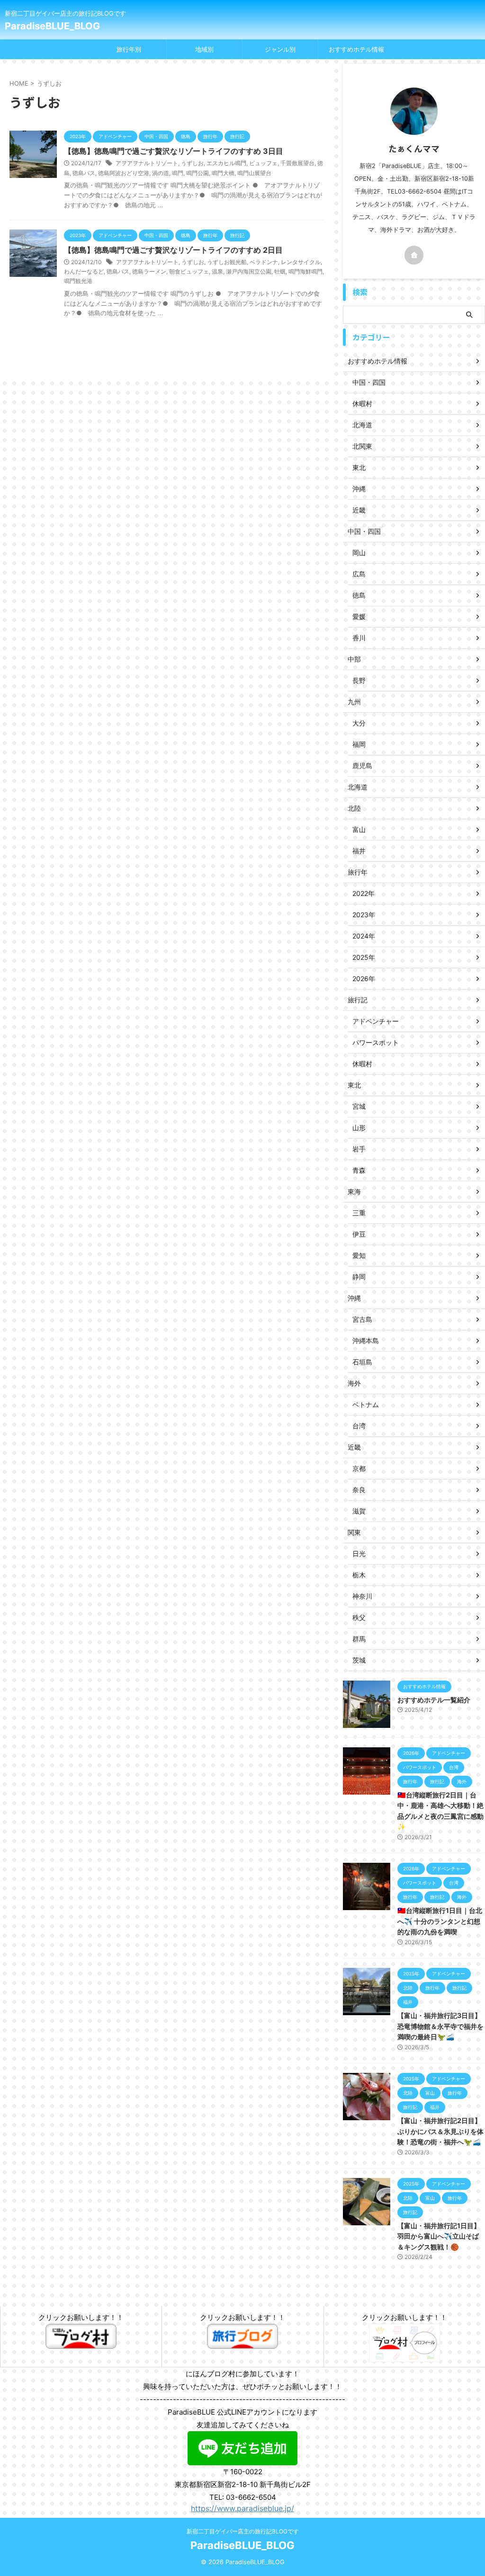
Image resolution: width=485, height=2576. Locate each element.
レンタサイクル (301, 262)
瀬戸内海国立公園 (249, 271)
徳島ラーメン (149, 271)
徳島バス (84, 173)
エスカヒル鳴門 (226, 163)
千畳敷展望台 (297, 163)
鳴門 (178, 173)
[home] (414, 255)
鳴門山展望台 (254, 173)
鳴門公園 (198, 173)
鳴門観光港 (78, 281)
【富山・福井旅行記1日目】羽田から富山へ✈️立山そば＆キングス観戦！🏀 (439, 2236)
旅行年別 (129, 49)
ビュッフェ (263, 163)
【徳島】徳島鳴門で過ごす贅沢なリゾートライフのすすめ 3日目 (174, 151)
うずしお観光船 (227, 262)
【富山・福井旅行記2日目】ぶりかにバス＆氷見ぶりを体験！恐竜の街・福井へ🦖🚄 (440, 2131)
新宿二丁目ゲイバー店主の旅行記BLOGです (243, 2531)
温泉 (217, 271)
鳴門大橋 (223, 173)
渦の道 (161, 173)
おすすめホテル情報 (356, 49)
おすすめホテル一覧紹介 (434, 1700)
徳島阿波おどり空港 (124, 173)
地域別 (204, 49)
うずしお (192, 163)
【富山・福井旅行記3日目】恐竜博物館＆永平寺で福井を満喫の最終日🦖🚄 (440, 2026)
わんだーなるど (84, 271)
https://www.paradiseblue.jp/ (242, 2508)
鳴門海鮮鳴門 (305, 271)
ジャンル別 (280, 49)
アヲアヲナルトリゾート (147, 163)
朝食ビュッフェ (189, 271)
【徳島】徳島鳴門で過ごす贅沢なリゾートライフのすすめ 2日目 (173, 250)
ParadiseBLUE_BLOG (52, 26)
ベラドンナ (264, 262)
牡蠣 (280, 271)
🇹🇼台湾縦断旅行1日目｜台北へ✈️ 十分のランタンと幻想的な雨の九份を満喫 (440, 1921)
